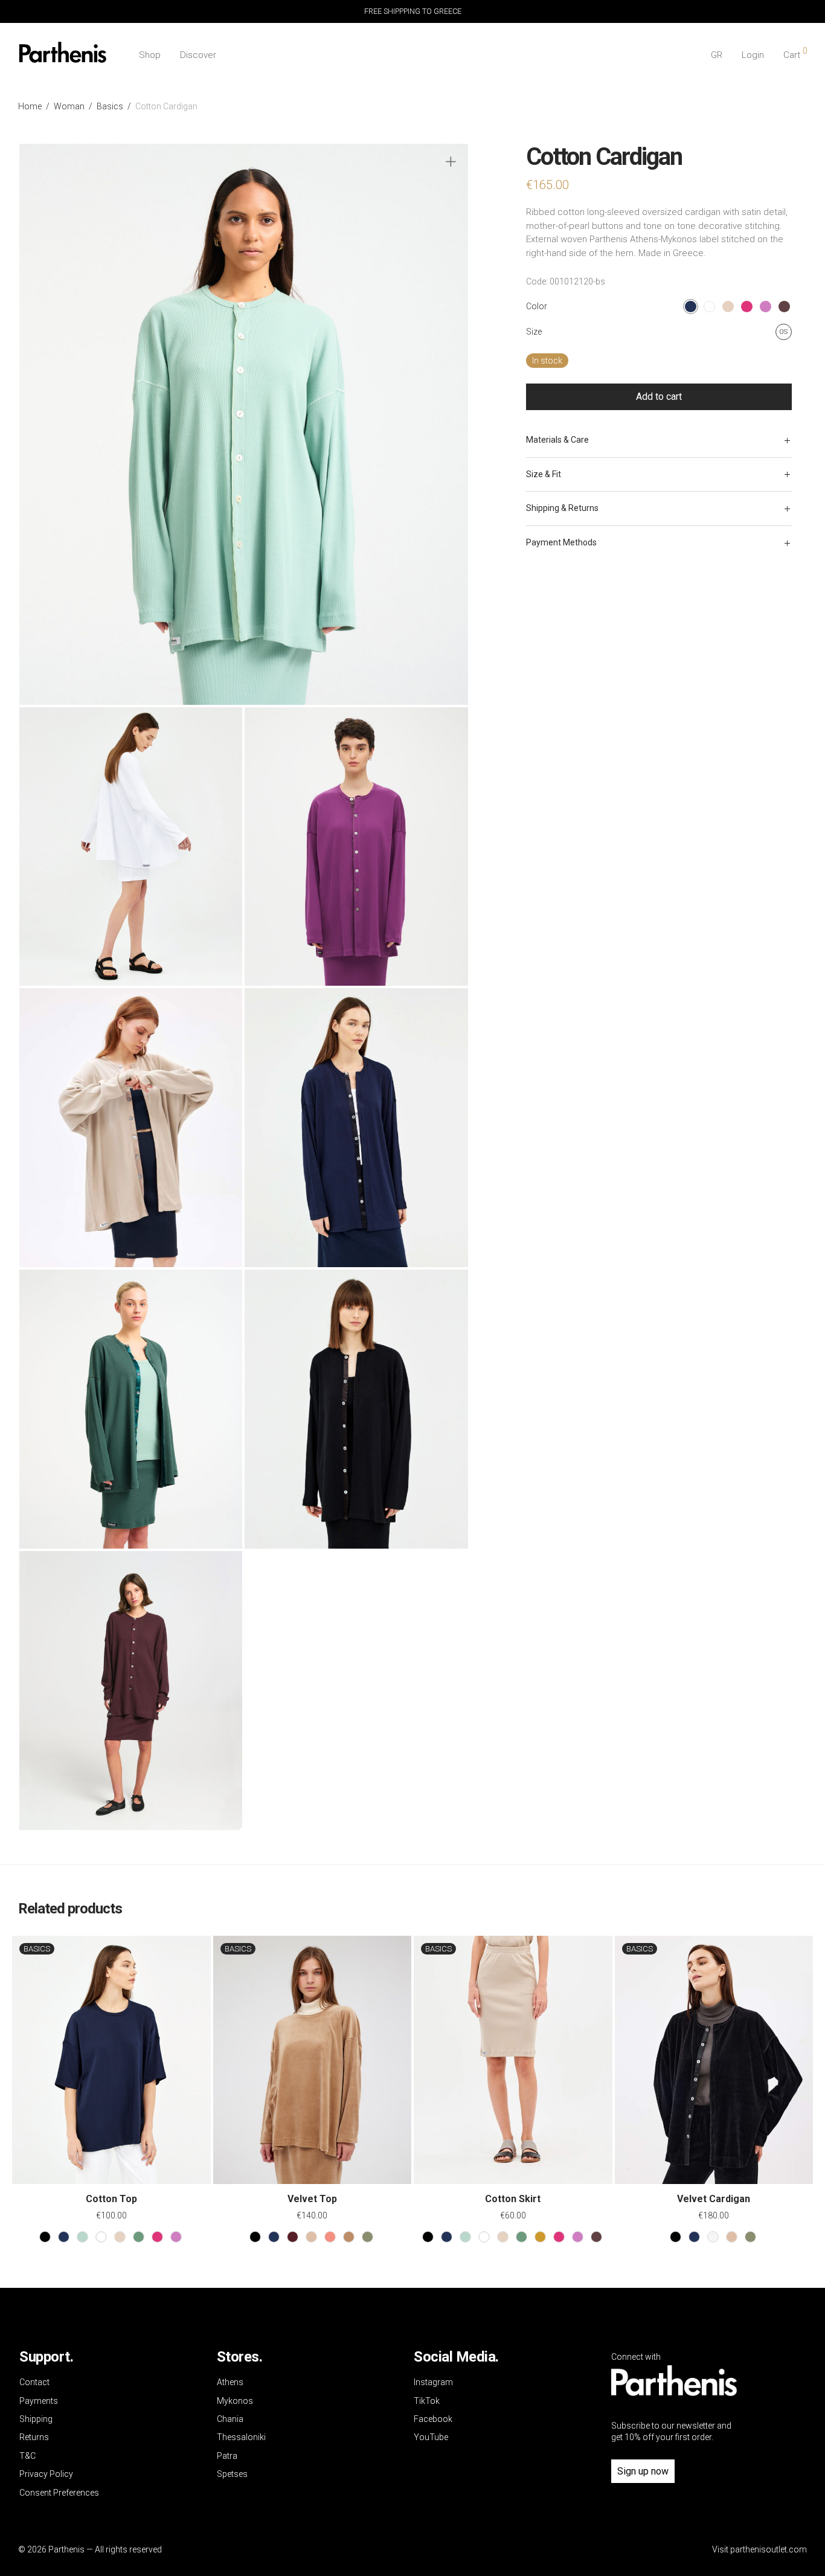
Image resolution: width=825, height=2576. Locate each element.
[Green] (139, 2237)
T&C (27, 2456)
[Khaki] (368, 2237)
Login (753, 55)
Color (537, 306)
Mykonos (235, 2401)
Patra (227, 2456)
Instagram (433, 2382)
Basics (110, 106)
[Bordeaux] (293, 2237)
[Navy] (64, 2237)
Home (30, 106)
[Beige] (120, 2237)
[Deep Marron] (596, 2237)
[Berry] (157, 2237)
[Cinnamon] (330, 2237)
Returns (34, 2437)
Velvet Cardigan (714, 2199)
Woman (69, 106)
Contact (34, 2382)
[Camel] (349, 2237)
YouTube (431, 2437)
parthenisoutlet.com (769, 2549)
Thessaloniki (241, 2437)
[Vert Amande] (82, 2237)
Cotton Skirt (513, 2199)
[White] (101, 2237)
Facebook (433, 2419)
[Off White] (713, 2237)
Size (534, 332)
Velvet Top (312, 2199)
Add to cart (659, 397)
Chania (230, 2419)
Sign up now (643, 2471)
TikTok (427, 2401)
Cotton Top (111, 2199)
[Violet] (176, 2237)
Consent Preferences (59, 2493)
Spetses (232, 2474)
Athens (230, 2382)
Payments (39, 2401)
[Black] (45, 2237)
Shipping (36, 2419)
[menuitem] (717, 55)
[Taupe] (311, 2237)
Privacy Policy (46, 2474)
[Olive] (540, 2237)
